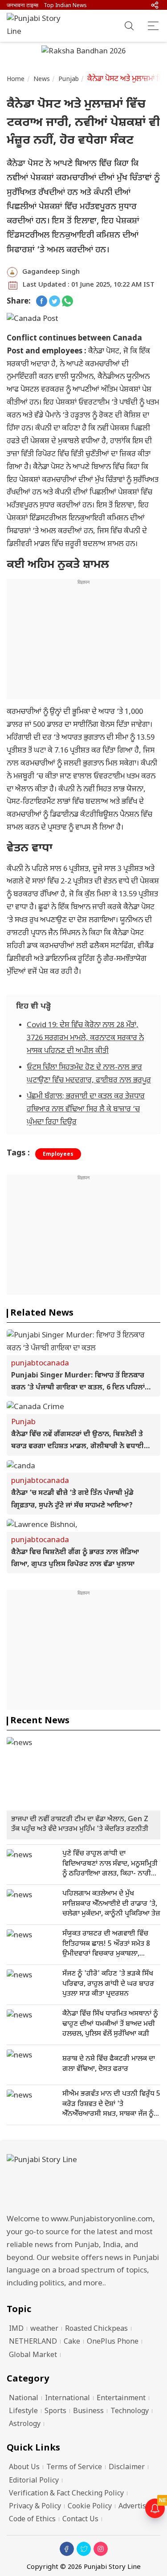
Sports (55, 2412)
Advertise (134, 2507)
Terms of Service (74, 2468)
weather (44, 2329)
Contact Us (80, 2520)
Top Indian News (65, 6)
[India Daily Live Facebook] (42, 302)
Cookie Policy (90, 2507)
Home (16, 79)
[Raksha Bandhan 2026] (83, 53)
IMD (16, 2329)
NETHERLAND (33, 2342)
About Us (24, 2468)
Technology (130, 2412)
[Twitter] (84, 2549)
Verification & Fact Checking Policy (66, 2494)
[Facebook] (67, 2549)
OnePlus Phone (113, 2342)
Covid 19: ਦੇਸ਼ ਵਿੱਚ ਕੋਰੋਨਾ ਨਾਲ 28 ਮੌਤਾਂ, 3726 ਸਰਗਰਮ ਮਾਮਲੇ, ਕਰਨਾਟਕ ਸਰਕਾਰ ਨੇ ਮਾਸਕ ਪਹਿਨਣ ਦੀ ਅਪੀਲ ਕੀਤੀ (85, 1038)
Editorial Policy (34, 2481)
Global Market (33, 2355)
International (67, 2399)
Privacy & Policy (35, 2507)
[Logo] (83, 2181)
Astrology (25, 2424)
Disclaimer (127, 2468)
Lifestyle (23, 2412)
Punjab (69, 79)
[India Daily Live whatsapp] (67, 302)
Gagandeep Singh (51, 272)
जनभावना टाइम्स (22, 6)
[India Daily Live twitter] (55, 302)
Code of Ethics (32, 2520)
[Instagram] (101, 2549)
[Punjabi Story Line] (38, 26)
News (42, 79)
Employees (58, 1154)
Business (88, 2412)
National (24, 2399)
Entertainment (121, 2399)
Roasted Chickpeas (96, 2329)
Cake (72, 2342)
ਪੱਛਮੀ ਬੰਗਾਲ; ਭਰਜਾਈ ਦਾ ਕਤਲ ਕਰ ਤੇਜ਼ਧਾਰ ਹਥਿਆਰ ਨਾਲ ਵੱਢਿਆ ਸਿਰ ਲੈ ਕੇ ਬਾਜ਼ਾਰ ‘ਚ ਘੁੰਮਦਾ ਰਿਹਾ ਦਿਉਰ (86, 1110)
